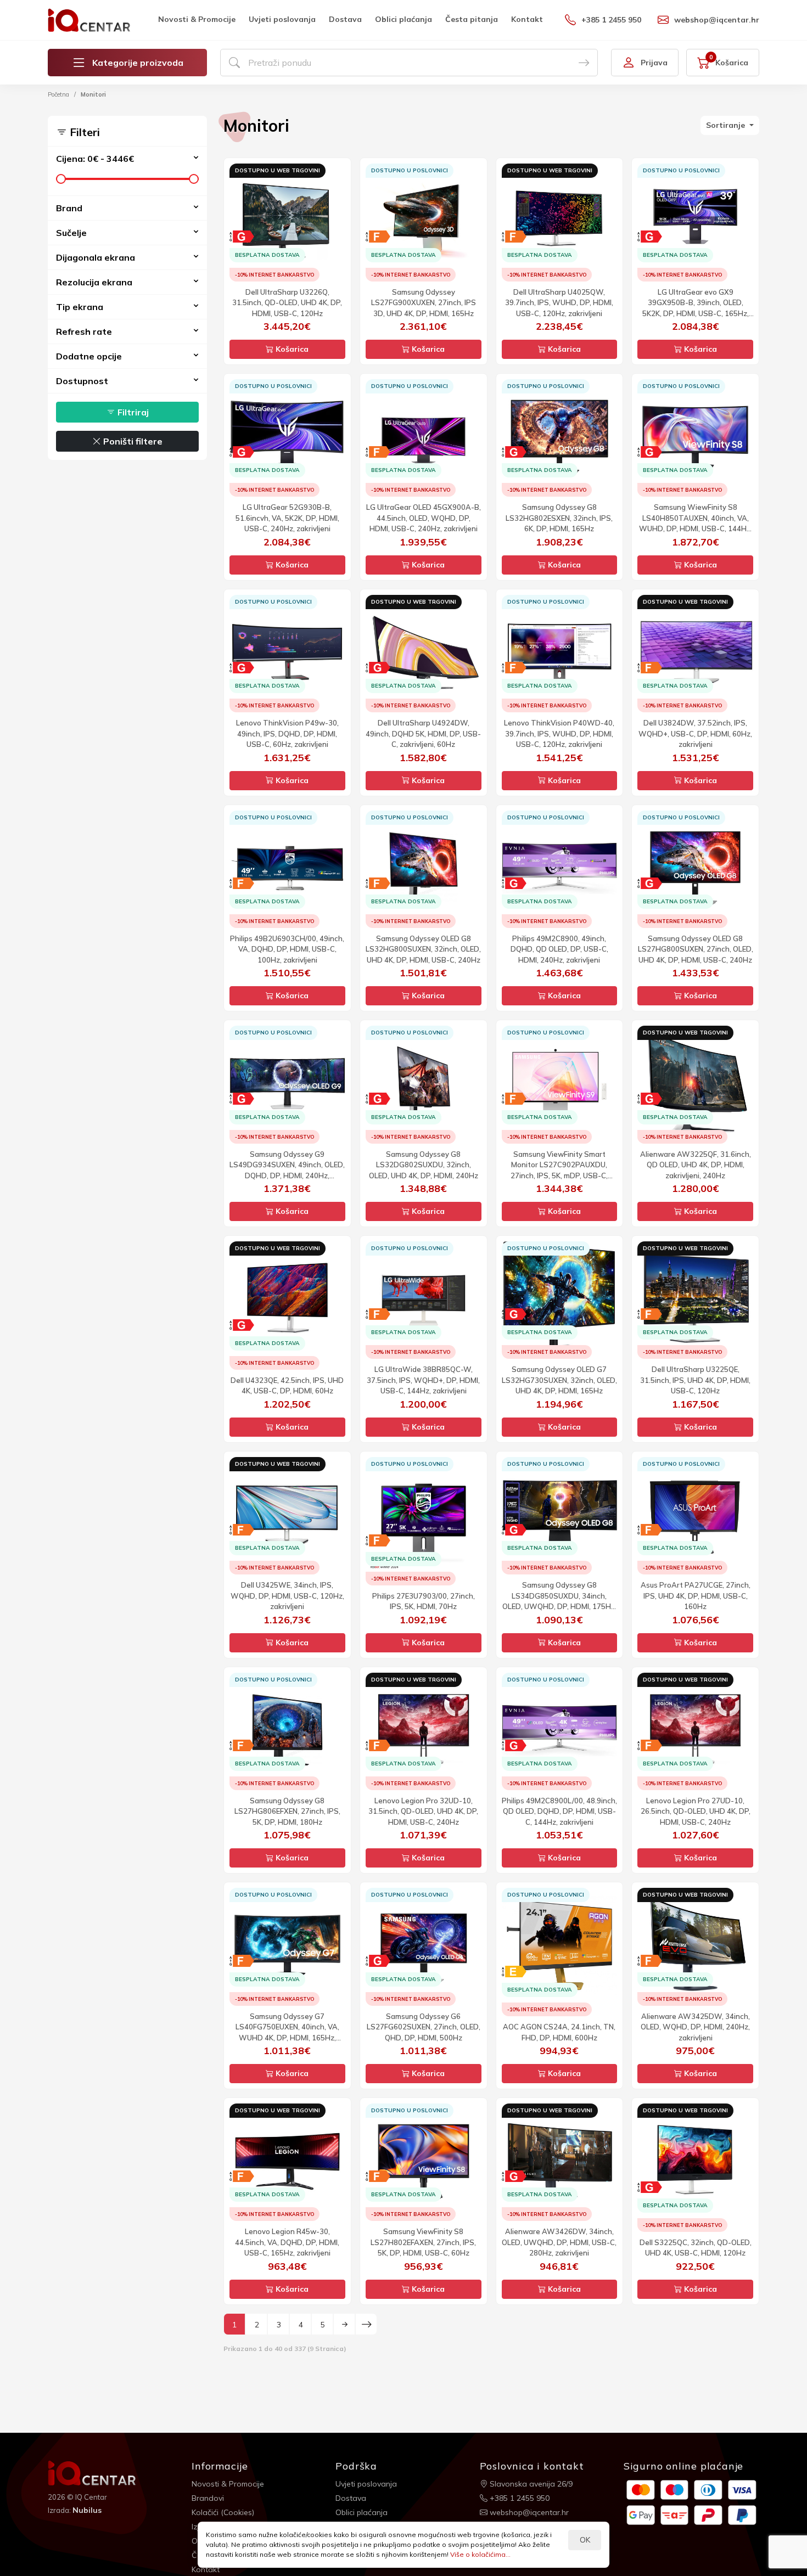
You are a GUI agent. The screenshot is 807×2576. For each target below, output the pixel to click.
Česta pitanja (472, 19)
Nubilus (87, 2510)
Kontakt (527, 19)
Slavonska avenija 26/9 (530, 2484)
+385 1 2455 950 (611, 20)
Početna (58, 94)
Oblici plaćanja (403, 19)
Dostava (345, 19)
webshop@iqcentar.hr (717, 20)
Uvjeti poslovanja (282, 19)
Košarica (291, 349)
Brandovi (208, 2498)
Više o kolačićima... (480, 2554)
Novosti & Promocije (197, 19)
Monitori (93, 94)
